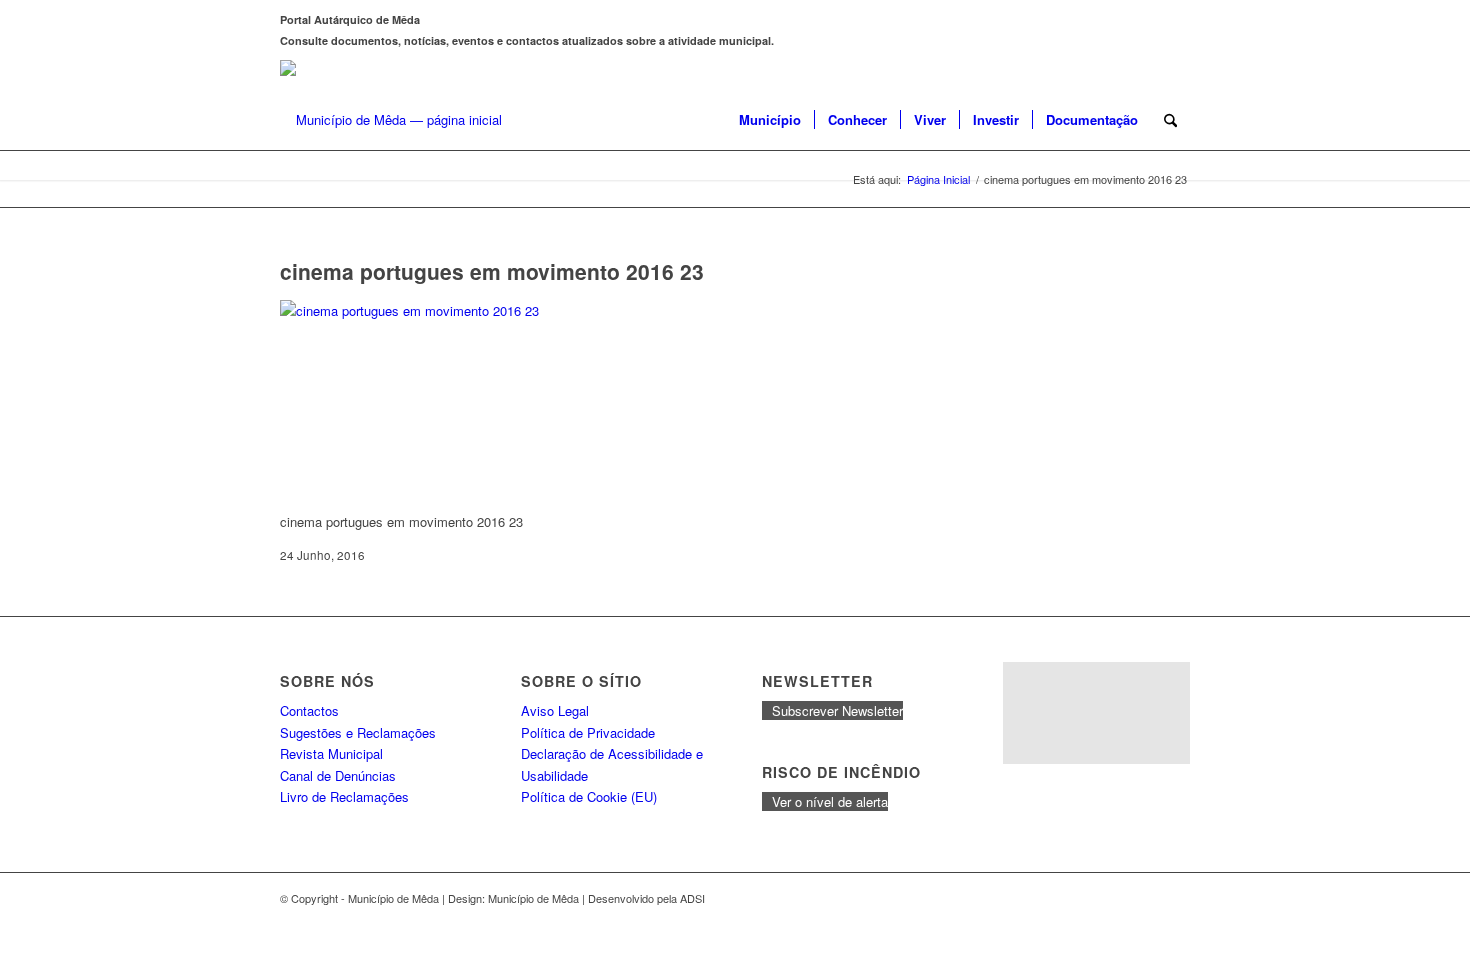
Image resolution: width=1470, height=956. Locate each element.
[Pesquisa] (1170, 120)
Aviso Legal (555, 710)
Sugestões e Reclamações (358, 732)
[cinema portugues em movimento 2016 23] (430, 310)
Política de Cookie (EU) (589, 796)
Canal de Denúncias (338, 775)
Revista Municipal (331, 753)
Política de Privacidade (588, 732)
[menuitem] (770, 120)
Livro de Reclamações (344, 796)
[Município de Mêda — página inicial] (391, 120)
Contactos (309, 710)
